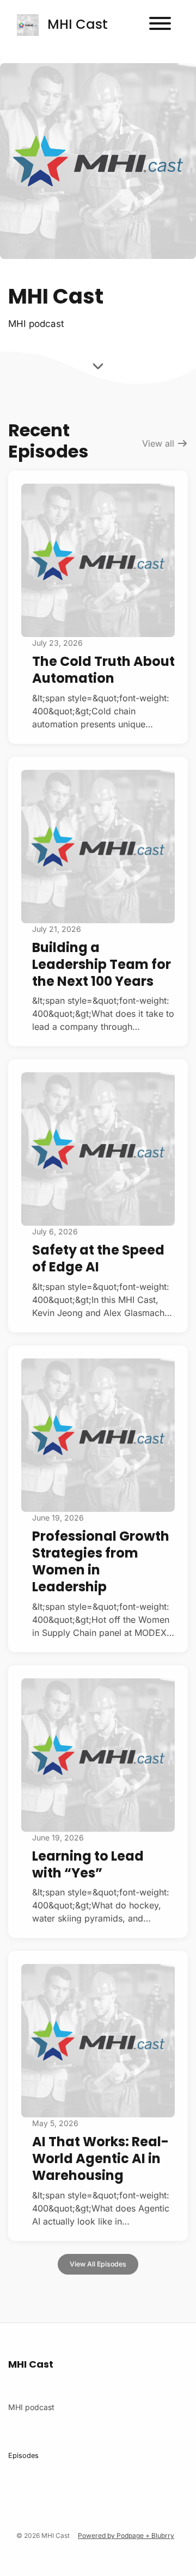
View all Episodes (98, 2264)
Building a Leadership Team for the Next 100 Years (102, 964)
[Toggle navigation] (160, 25)
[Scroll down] (98, 368)
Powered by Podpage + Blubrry (126, 2535)
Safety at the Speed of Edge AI (98, 1258)
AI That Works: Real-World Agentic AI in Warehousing (100, 2158)
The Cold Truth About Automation (103, 670)
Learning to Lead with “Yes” (88, 1864)
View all (160, 443)
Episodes (23, 2455)
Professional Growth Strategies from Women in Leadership (101, 1562)
